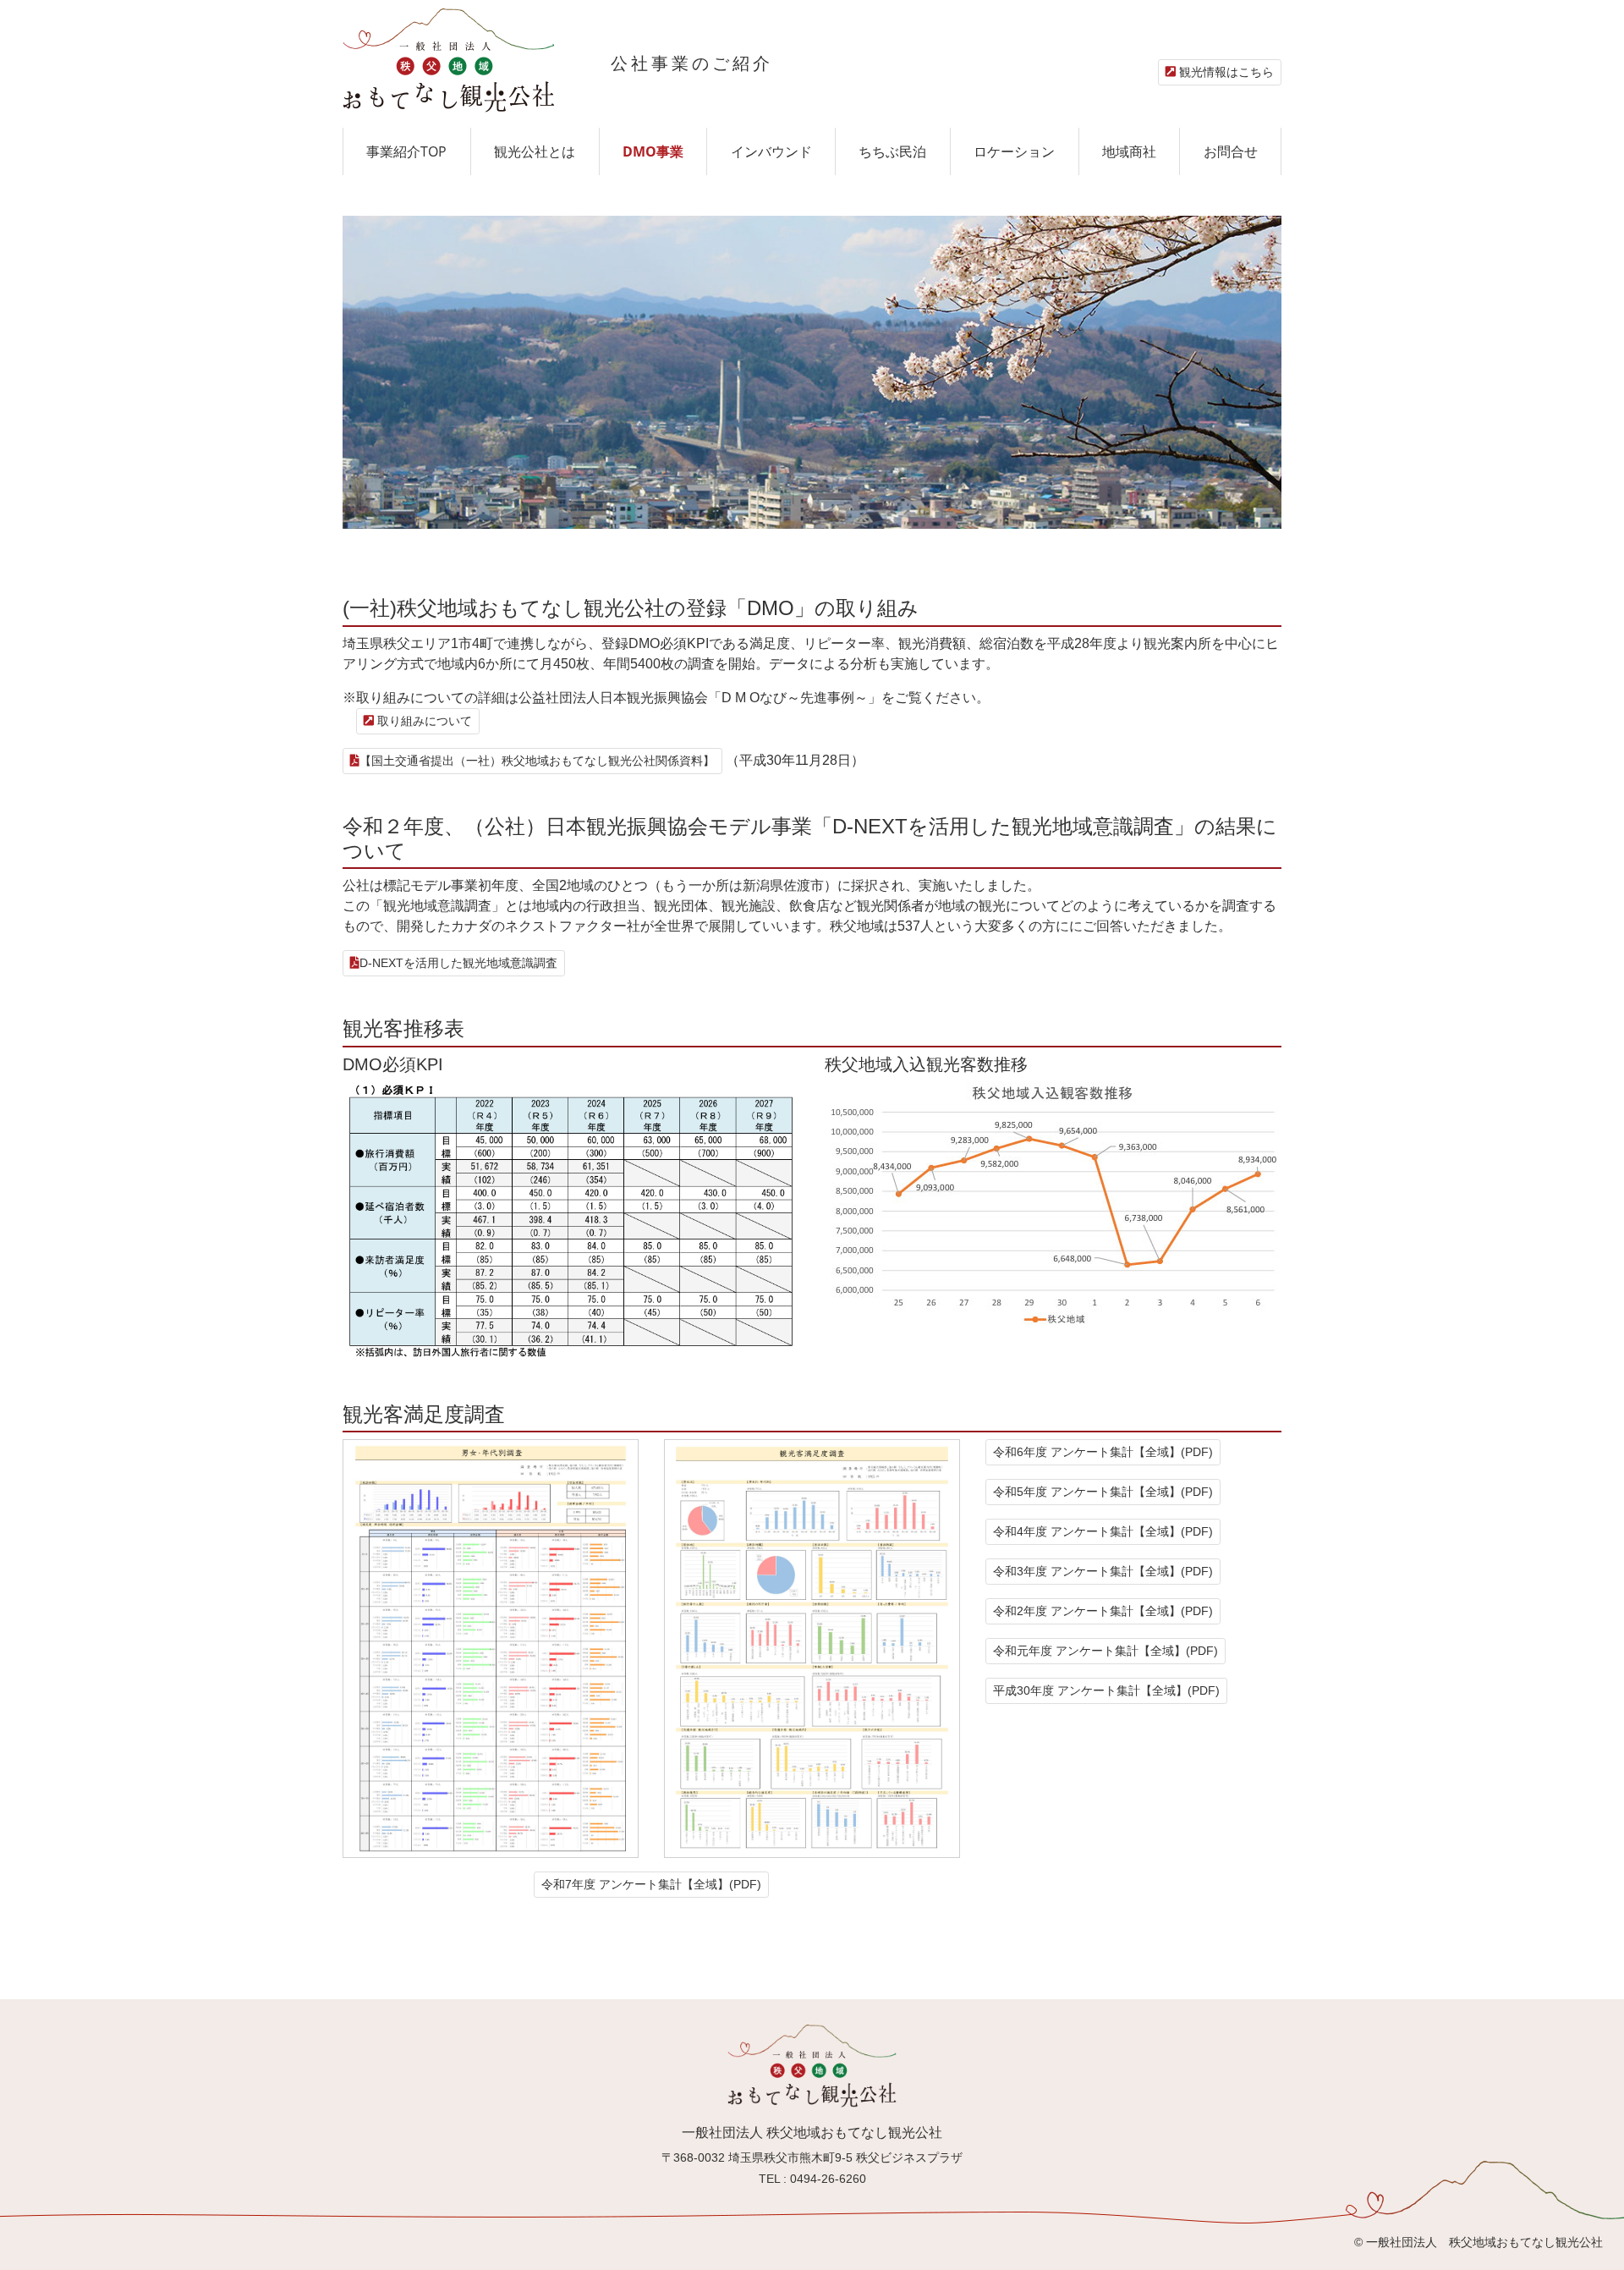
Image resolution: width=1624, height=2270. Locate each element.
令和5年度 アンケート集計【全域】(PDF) (1103, 1492)
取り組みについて (423, 721)
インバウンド (771, 151)
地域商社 (1129, 151)
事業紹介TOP (406, 151)
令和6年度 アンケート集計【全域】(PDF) (1103, 1452)
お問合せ (1231, 151)
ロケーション (1014, 151)
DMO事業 (653, 151)
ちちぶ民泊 (892, 151)
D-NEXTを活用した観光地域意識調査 (458, 963)
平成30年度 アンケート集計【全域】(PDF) (1106, 1690)
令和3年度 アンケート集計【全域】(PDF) (1103, 1571)
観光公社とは (535, 151)
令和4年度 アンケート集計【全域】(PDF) (1103, 1531)
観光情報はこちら (1225, 72)
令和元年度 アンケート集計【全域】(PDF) (1106, 1651)
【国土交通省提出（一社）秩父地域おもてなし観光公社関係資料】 (537, 761)
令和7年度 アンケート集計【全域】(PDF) (651, 1884)
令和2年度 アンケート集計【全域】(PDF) (1103, 1611)
